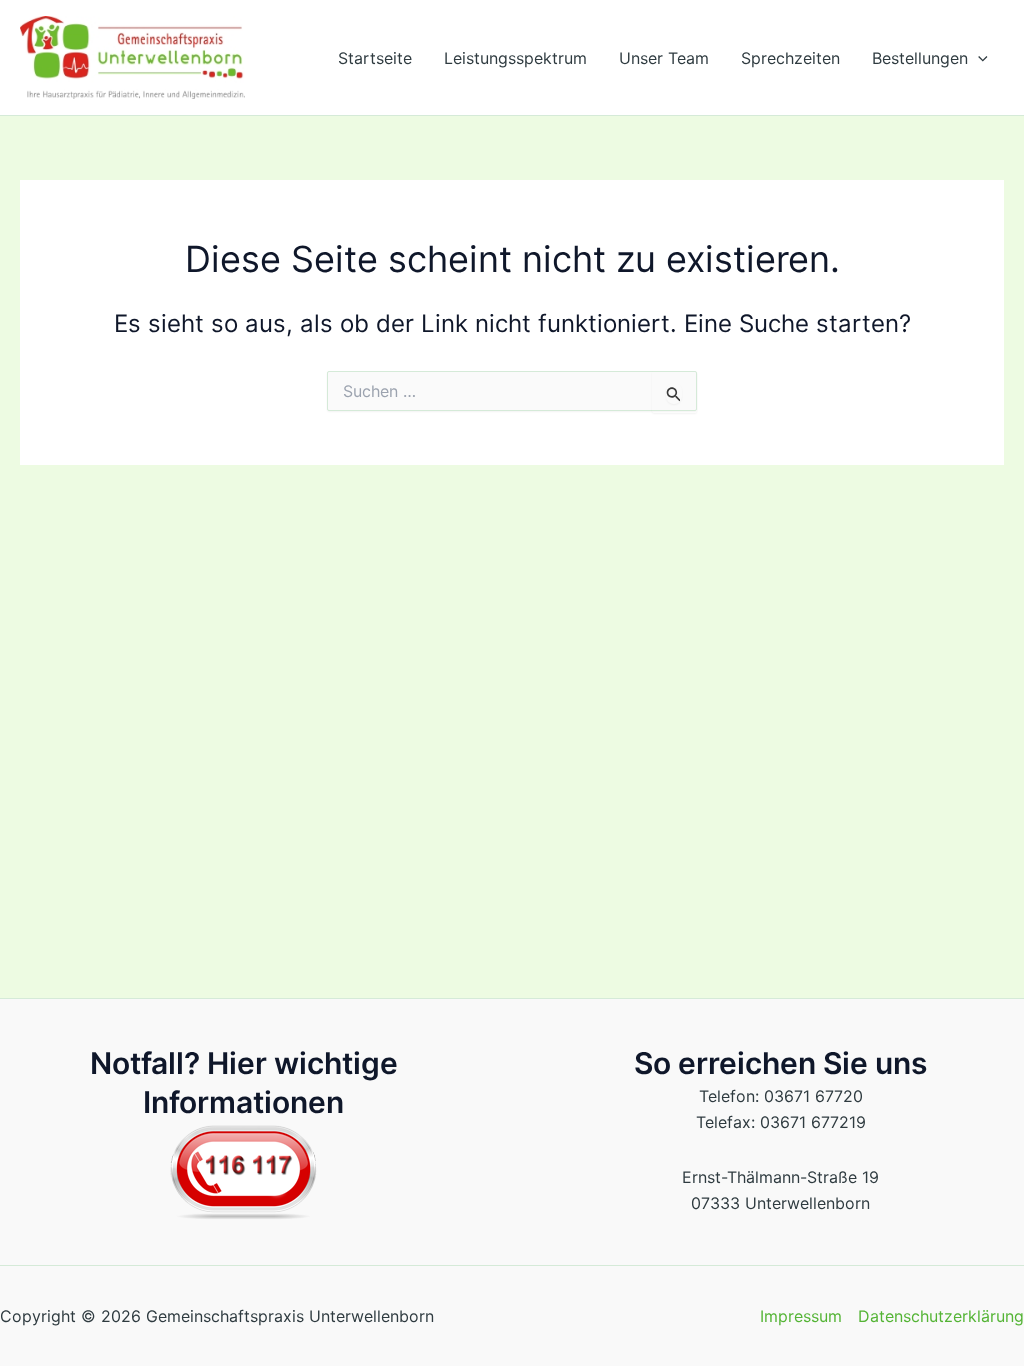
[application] (978, 58)
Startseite (375, 58)
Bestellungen (920, 58)
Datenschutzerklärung (941, 1316)
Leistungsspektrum (515, 58)
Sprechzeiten (790, 58)
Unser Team (664, 58)
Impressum (801, 1316)
